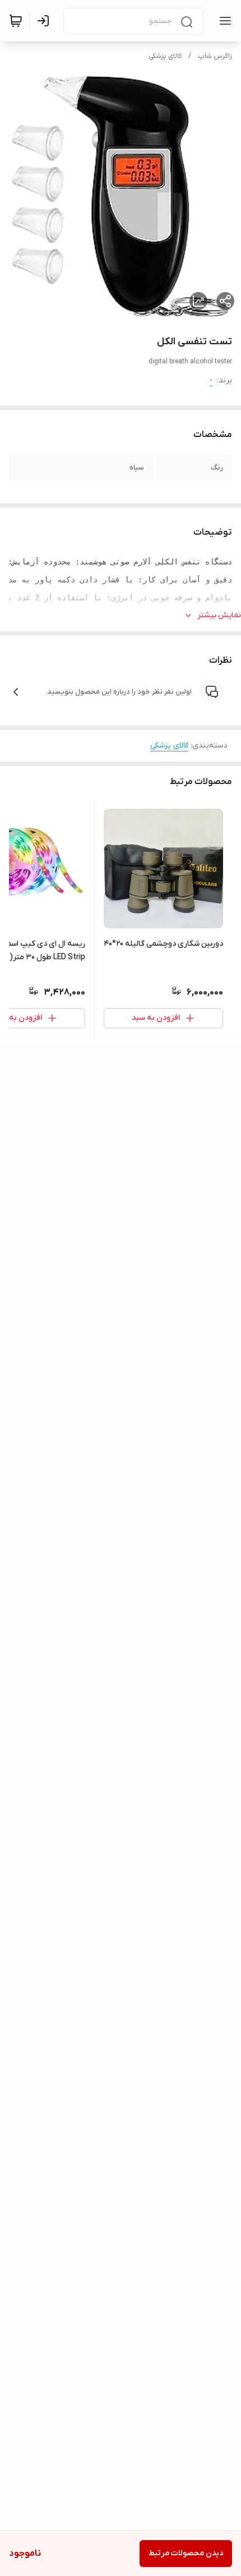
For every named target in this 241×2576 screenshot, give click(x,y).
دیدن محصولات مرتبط (186, 2553)
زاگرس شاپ (215, 56)
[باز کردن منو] (223, 21)
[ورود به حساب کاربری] (45, 21)
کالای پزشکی (165, 56)
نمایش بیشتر (219, 615)
